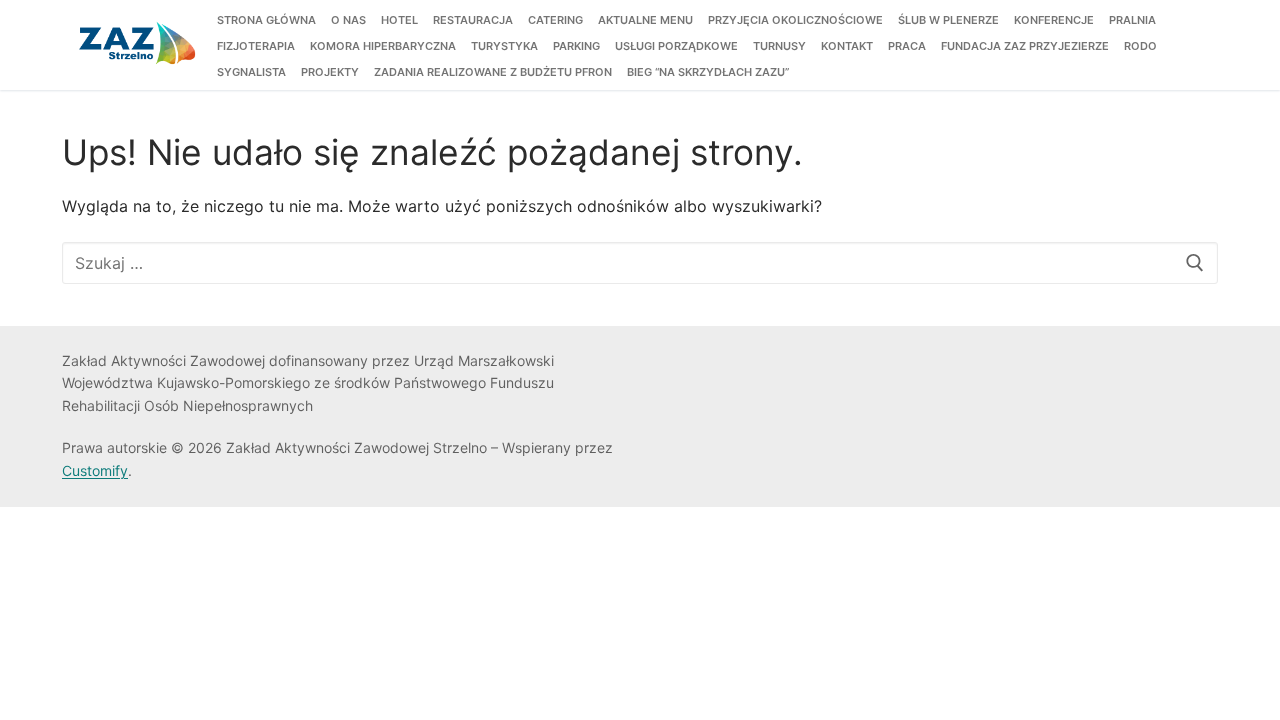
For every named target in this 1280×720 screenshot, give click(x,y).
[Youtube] (731, 365)
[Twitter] (701, 365)
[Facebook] (670, 365)
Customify (95, 470)
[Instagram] (762, 365)
